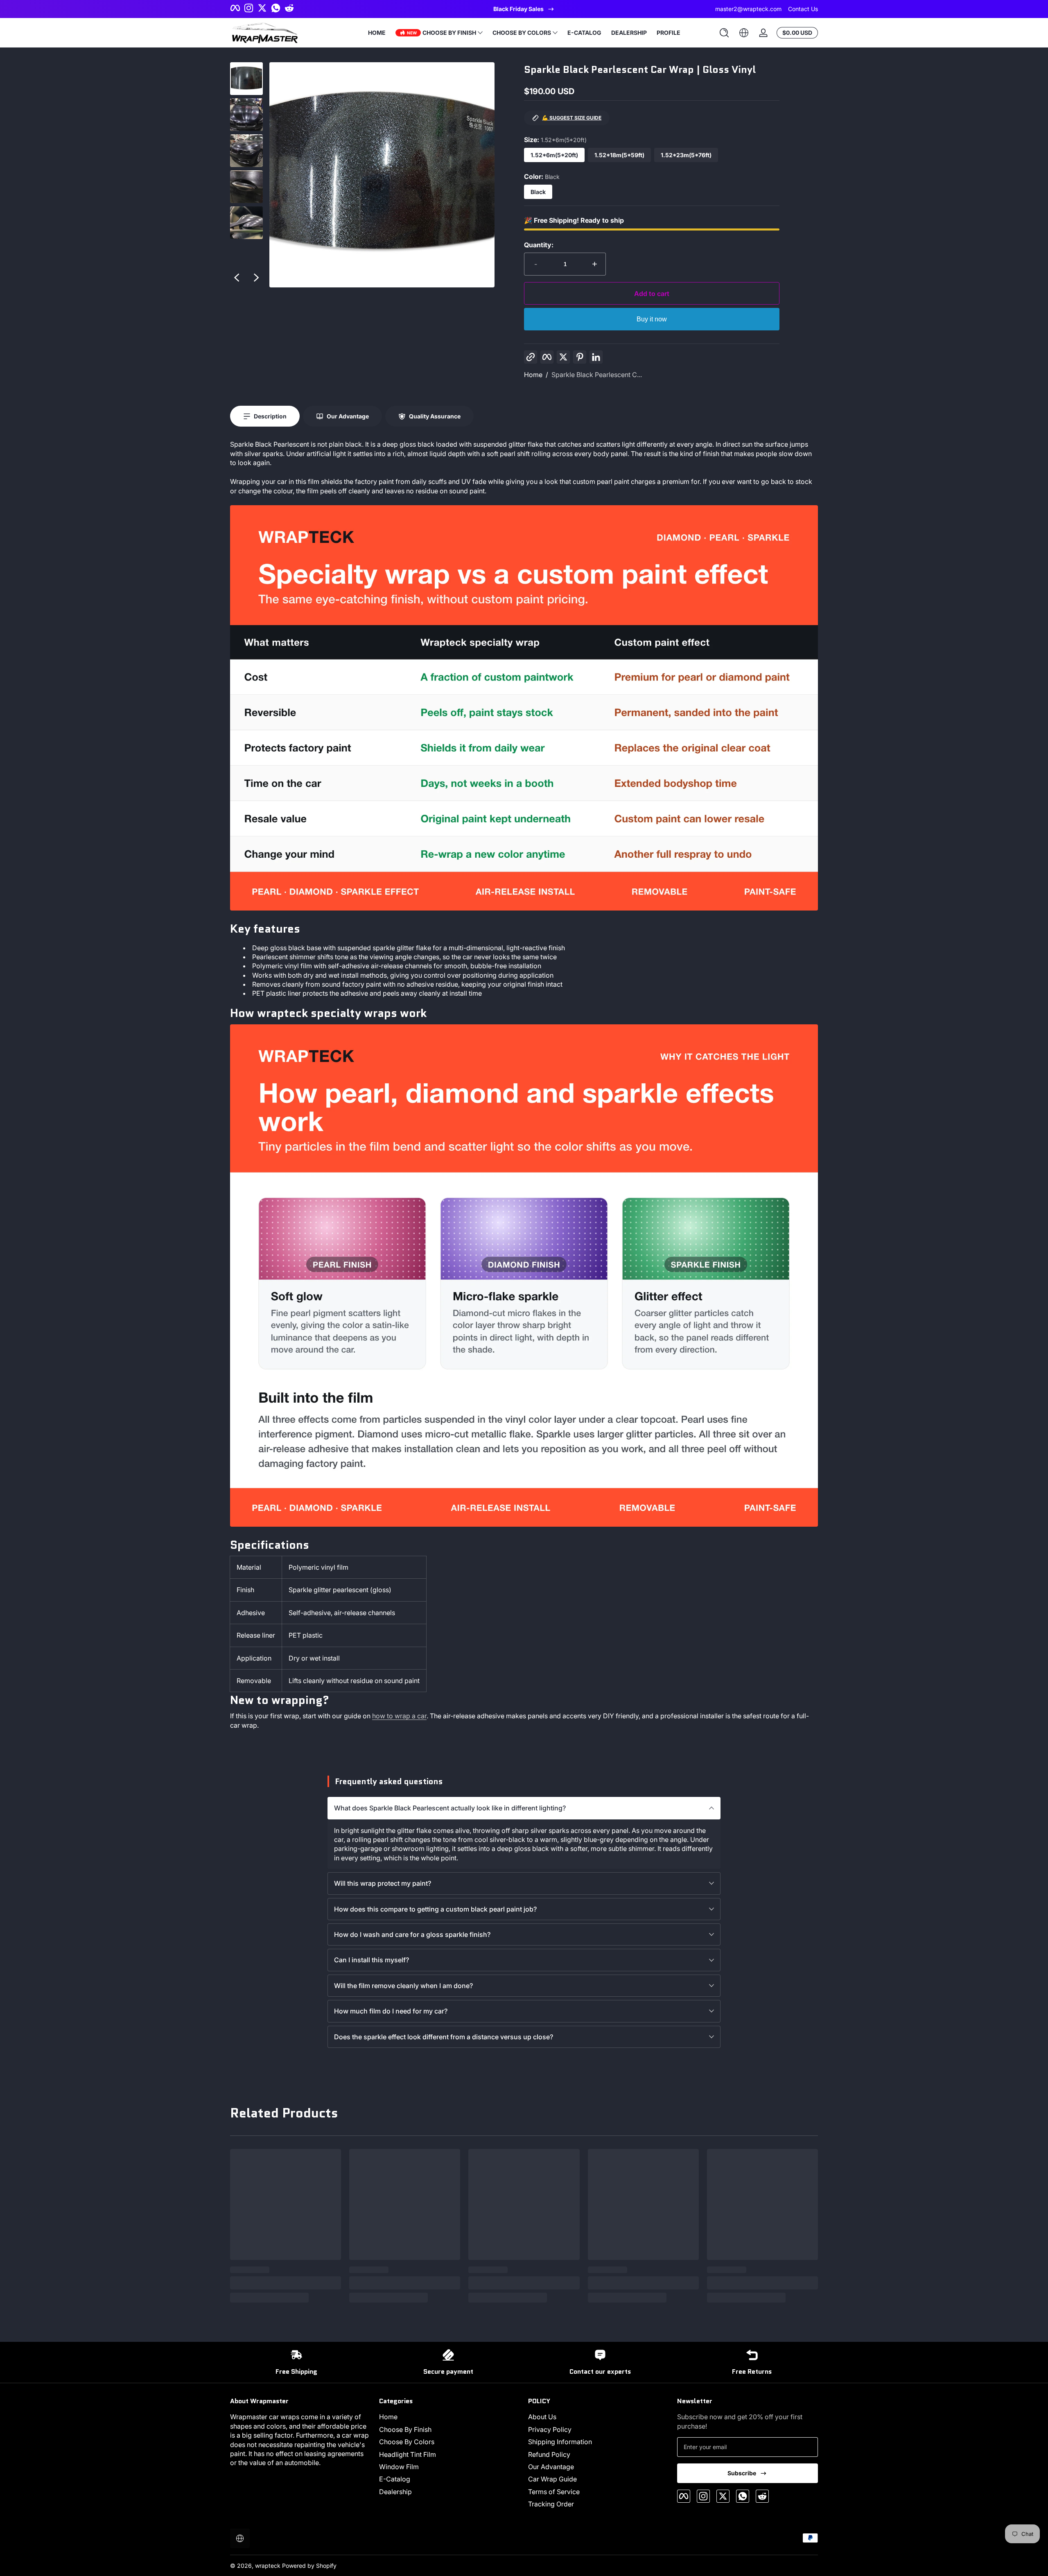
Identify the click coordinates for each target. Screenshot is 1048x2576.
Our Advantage (551, 2467)
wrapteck (268, 2566)
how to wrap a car (399, 1716)
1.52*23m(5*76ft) (686, 155)
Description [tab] (270, 416)
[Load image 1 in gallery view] (246, 79)
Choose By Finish (405, 2429)
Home (533, 375)
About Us (542, 2417)
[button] (724, 33)
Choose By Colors (407, 2442)
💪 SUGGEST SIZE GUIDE (572, 118)
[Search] (724, 33)
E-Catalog (395, 2479)
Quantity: (539, 245)
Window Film (399, 2467)
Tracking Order (551, 2504)
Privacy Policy (550, 2429)
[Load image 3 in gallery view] (246, 151)
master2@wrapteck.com (748, 9)
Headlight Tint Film (408, 2454)
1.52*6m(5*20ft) (554, 155)
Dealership (395, 2492)
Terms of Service (554, 2492)
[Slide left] (237, 278)
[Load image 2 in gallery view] (246, 115)
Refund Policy (549, 2454)
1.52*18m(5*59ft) (619, 155)
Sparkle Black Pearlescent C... (597, 375)
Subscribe (742, 2473)
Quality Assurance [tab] (435, 416)
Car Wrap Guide (552, 2479)
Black (538, 192)
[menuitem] (449, 2417)
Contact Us (803, 9)
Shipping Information (560, 2442)
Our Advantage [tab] (348, 416)
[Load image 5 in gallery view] (246, 223)
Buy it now (652, 319)
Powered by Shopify (309, 2566)
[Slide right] (256, 278)
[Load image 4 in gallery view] (246, 187)
